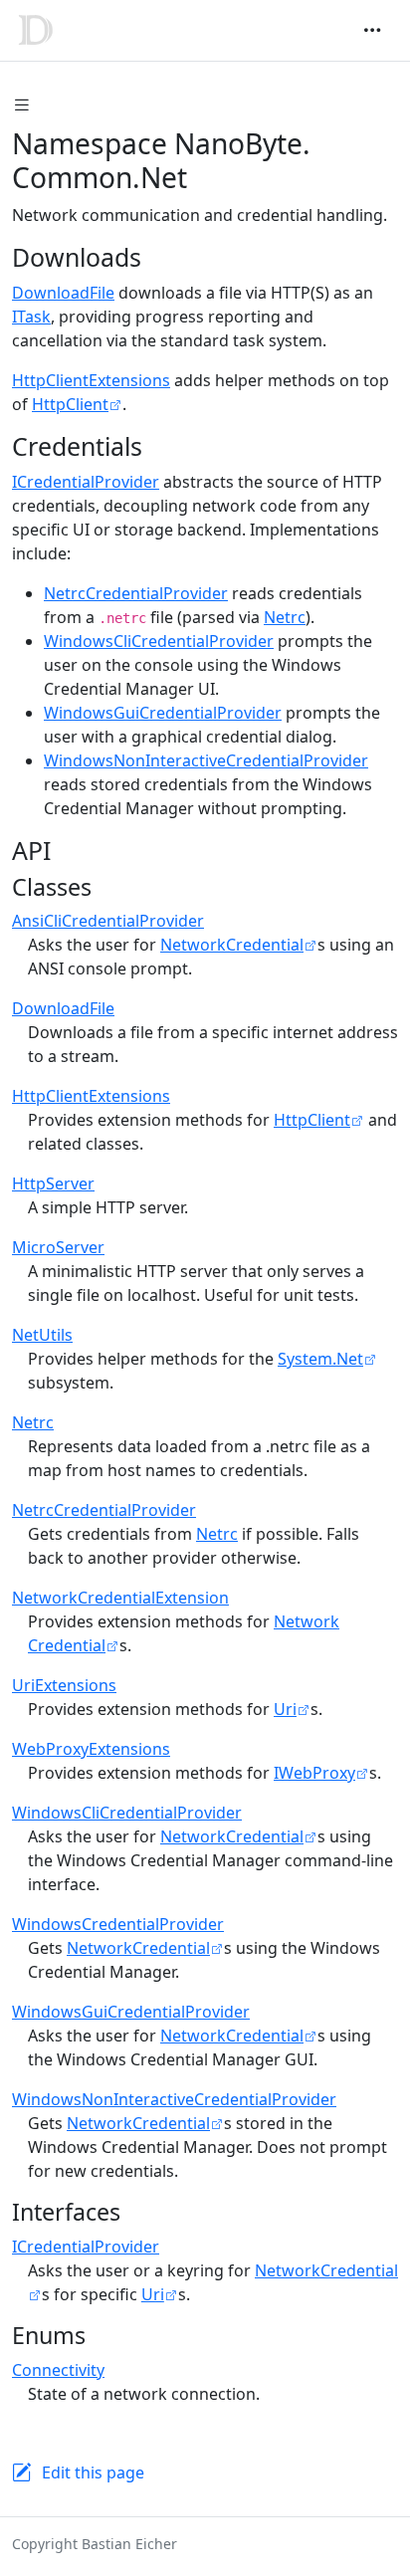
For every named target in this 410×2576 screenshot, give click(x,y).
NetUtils (42, 1335)
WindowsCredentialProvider (118, 1924)
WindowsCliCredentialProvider (159, 641)
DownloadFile (63, 293)
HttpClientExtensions (91, 380)
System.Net (320, 1359)
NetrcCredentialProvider (136, 593)
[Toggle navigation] (372, 30)
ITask (31, 317)
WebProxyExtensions (91, 1749)
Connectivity (58, 2370)
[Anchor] (159, 257)
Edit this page (93, 2472)
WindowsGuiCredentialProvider (163, 713)
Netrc (285, 617)
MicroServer (58, 1247)
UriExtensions (64, 1685)
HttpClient (70, 404)
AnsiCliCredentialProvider (108, 921)
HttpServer (53, 1183)
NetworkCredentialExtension (120, 1598)
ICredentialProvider (86, 482)
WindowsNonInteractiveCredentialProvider (206, 760)
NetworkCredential (232, 945)
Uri (285, 1709)
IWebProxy (314, 1773)
